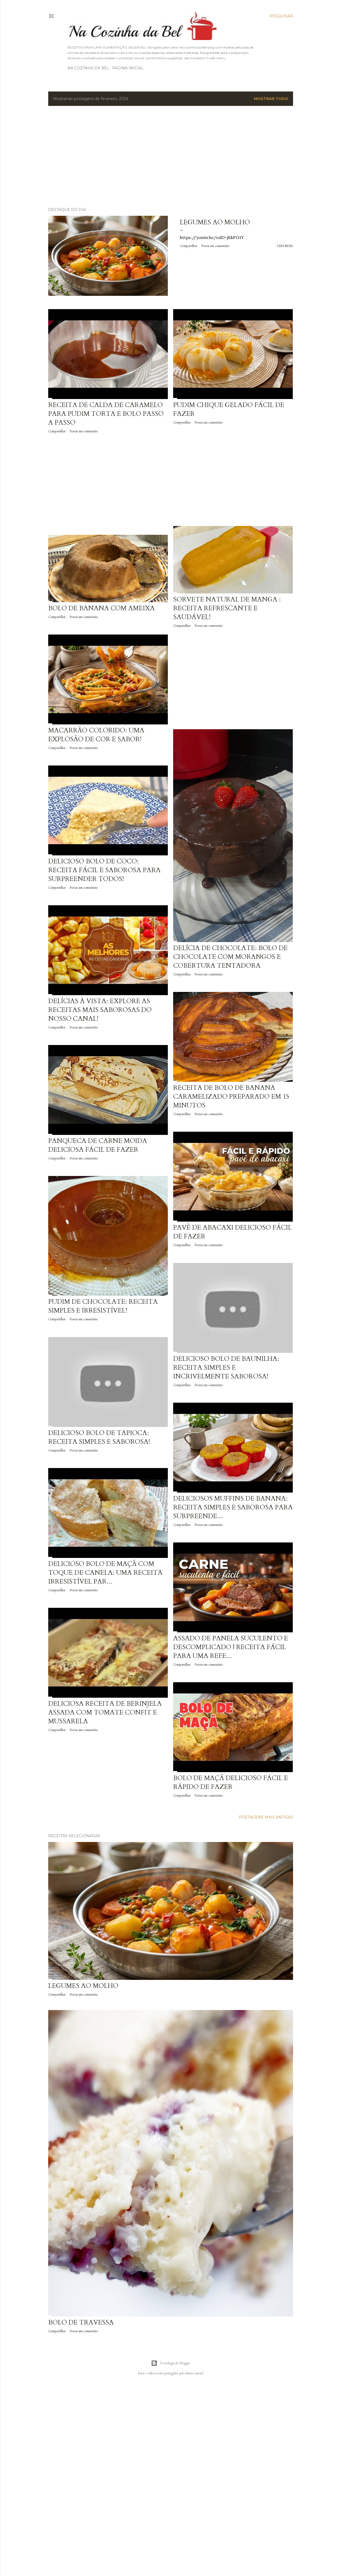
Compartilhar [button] (188, 246)
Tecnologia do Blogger (175, 2363)
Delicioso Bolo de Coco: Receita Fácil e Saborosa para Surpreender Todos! (104, 870)
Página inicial (128, 68)
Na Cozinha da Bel (88, 68)
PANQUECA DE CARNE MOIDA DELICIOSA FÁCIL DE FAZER (98, 1145)
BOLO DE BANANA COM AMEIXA (102, 608)
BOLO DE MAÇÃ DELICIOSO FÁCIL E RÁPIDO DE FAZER (231, 1783)
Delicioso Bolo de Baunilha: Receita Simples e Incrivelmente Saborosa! (226, 1368)
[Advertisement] (171, 157)
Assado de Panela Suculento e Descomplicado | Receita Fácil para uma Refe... (231, 1647)
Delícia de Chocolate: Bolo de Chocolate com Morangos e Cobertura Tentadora (230, 957)
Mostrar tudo (271, 99)
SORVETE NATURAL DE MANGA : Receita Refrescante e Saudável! (227, 608)
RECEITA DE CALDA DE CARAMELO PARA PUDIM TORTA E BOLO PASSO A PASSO (106, 414)
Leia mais (285, 246)
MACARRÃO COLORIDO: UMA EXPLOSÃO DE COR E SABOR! (96, 735)
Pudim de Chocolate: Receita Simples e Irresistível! (103, 1306)
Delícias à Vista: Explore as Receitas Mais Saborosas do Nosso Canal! (100, 1010)
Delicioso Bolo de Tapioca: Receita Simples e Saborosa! (99, 1437)
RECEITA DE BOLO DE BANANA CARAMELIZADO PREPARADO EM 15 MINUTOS (231, 1097)
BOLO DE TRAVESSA (81, 2322)
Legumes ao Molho (215, 222)
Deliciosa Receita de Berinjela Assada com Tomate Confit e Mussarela (105, 1712)
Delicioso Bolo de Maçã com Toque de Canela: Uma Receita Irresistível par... (105, 1573)
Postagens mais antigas (266, 1817)
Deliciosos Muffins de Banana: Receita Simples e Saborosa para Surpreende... (233, 1507)
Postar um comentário (215, 246)
